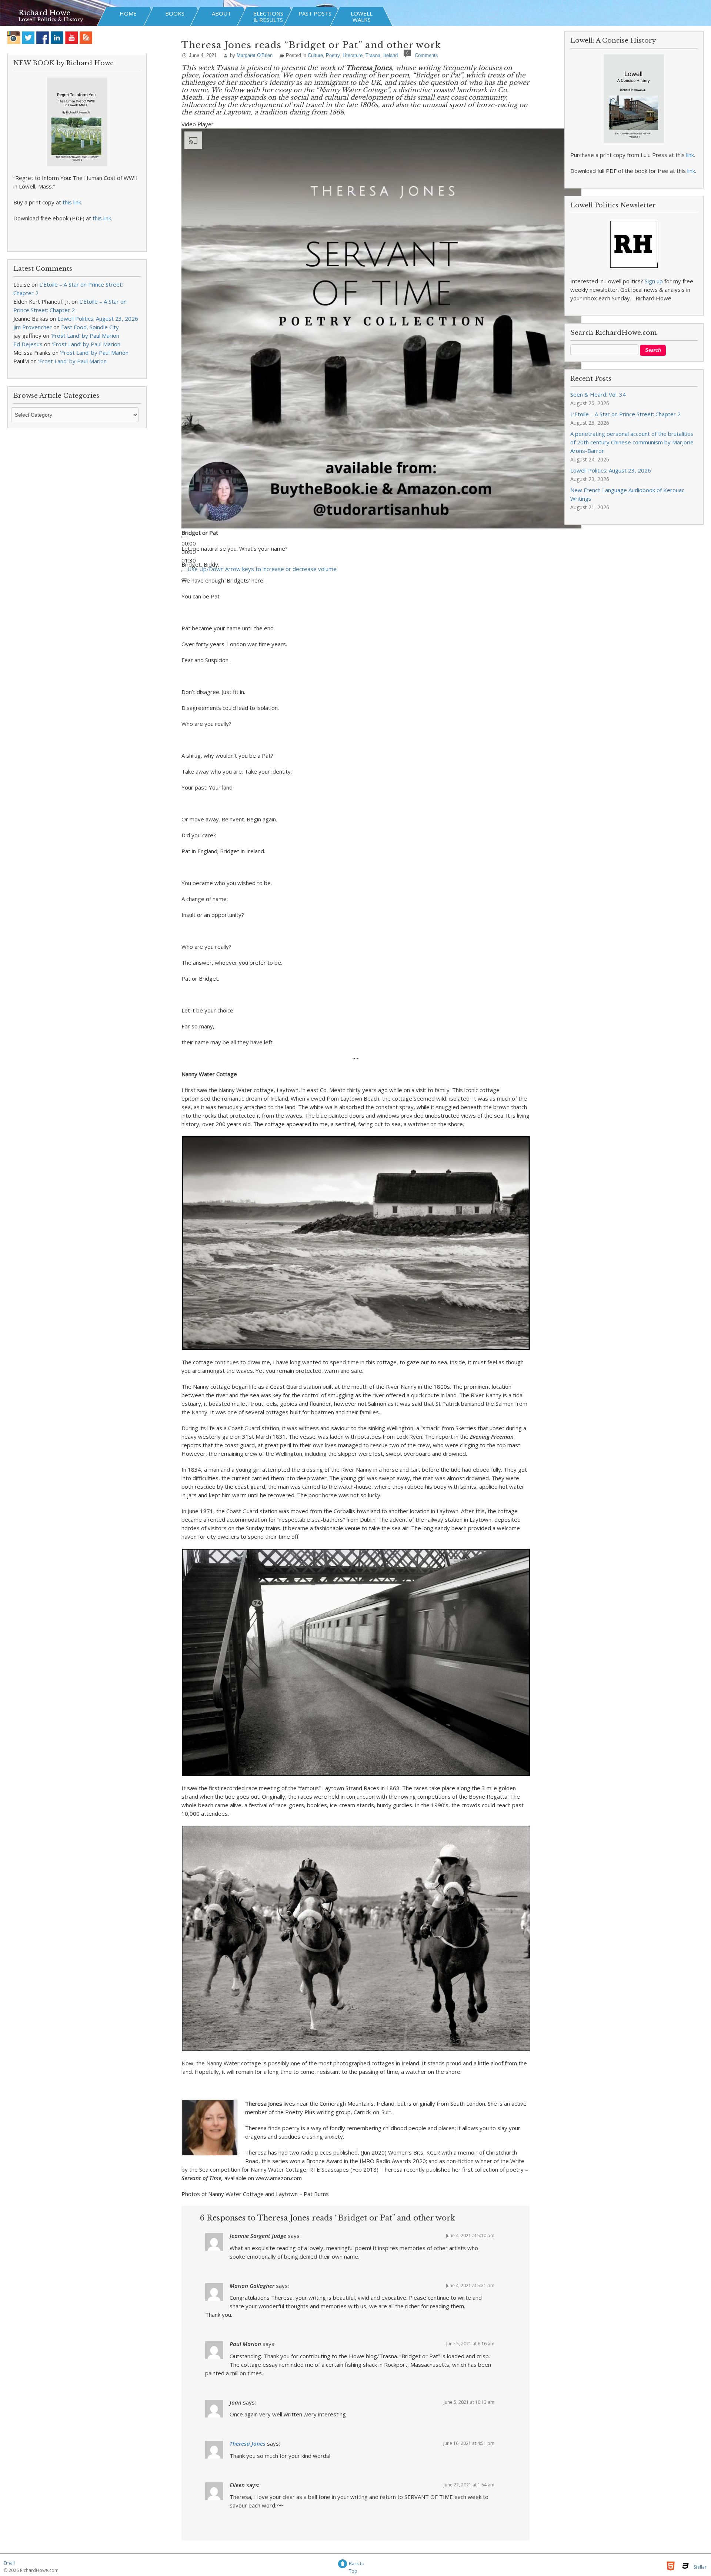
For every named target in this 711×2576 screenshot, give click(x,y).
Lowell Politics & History (51, 19)
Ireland (390, 55)
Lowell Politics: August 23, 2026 (98, 318)
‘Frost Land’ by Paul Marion (85, 336)
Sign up (654, 281)
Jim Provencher (33, 327)
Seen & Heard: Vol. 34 (598, 394)
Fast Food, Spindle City (90, 327)
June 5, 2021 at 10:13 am (469, 2402)
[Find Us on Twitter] (28, 38)
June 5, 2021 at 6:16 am (470, 2344)
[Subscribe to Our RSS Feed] (86, 38)
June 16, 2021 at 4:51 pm (469, 2443)
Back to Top (357, 2565)
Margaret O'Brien (255, 55)
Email (9, 2563)
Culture (315, 55)
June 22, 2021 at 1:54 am (469, 2485)
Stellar (700, 2567)
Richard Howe (44, 13)
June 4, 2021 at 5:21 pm (470, 2285)
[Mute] (184, 571)
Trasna (373, 55)
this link (72, 202)
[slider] (263, 569)
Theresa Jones (248, 2443)
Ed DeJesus (28, 344)
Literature (353, 55)
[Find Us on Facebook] (43, 38)
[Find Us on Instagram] (14, 38)
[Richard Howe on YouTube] (72, 38)
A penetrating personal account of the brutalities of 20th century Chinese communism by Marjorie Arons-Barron (632, 442)
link (690, 155)
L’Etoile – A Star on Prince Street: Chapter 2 (625, 414)
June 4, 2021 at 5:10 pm (470, 2235)
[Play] (184, 537)
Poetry (333, 55)
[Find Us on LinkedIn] (57, 38)
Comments (426, 55)
